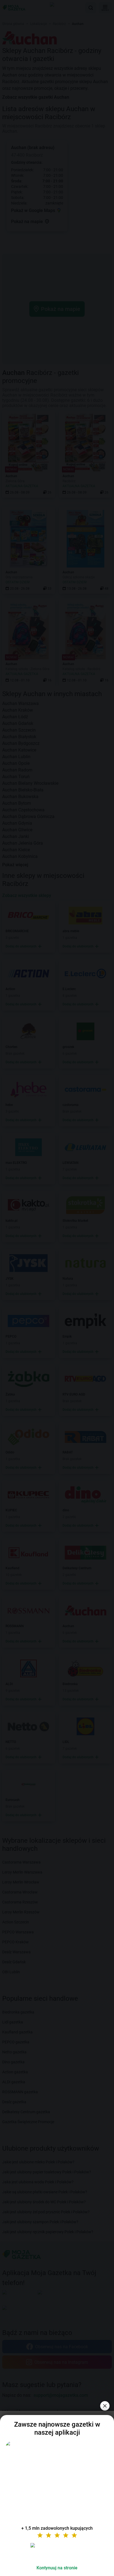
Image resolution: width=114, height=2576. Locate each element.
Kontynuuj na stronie (57, 2568)
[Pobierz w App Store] (57, 2552)
